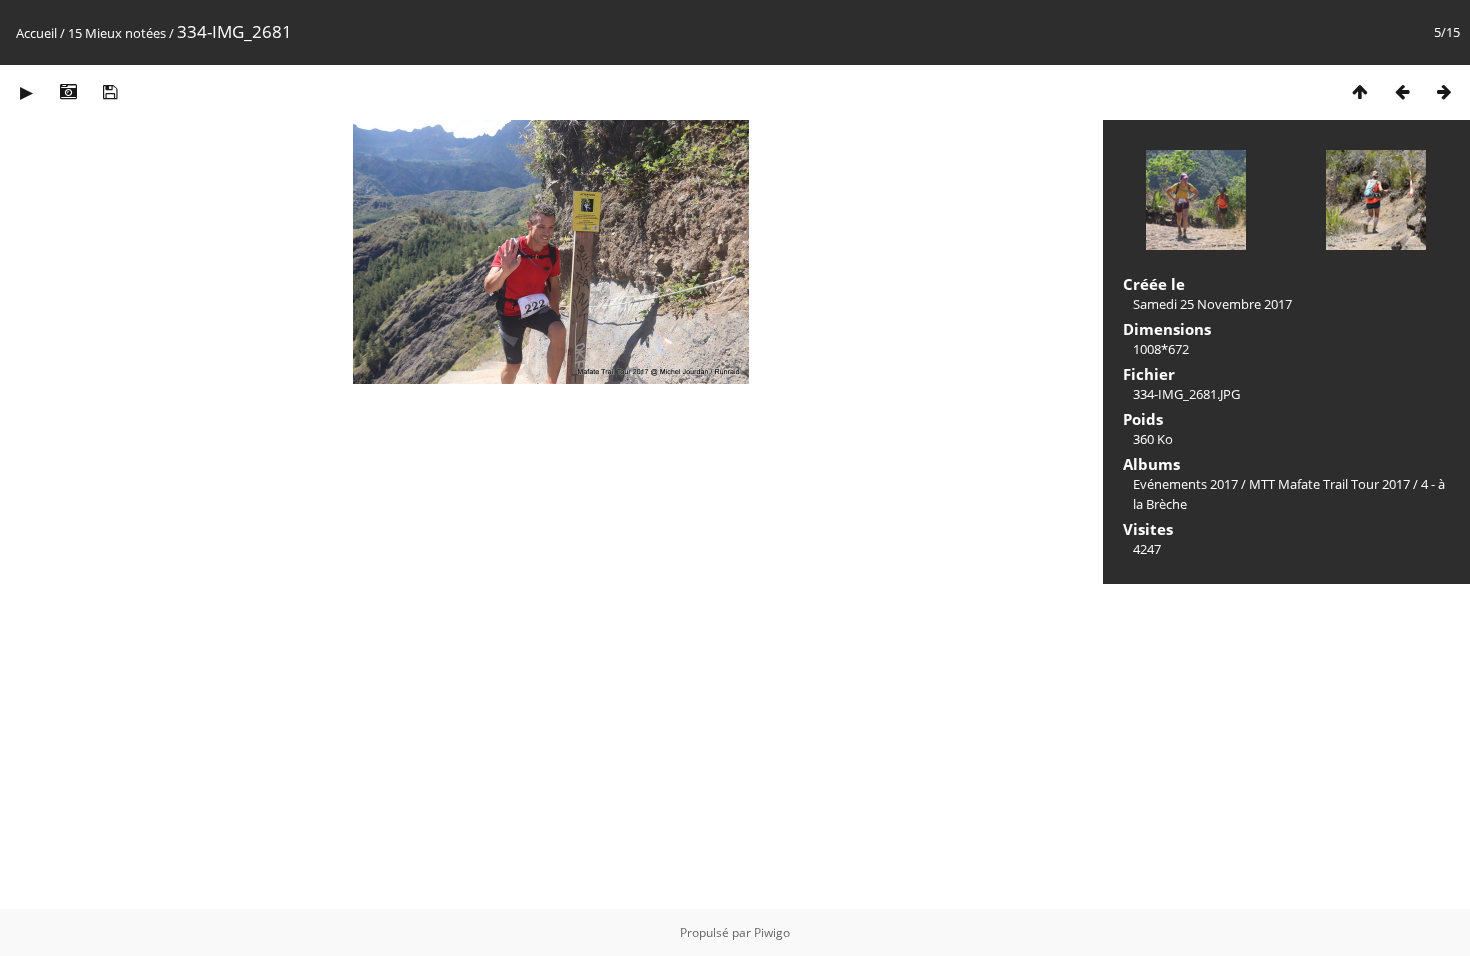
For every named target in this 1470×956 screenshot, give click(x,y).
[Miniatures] (1360, 91)
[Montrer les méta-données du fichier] (68, 91)
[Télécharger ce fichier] (110, 91)
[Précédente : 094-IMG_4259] (1402, 91)
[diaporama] (26, 91)
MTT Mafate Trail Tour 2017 (1329, 484)
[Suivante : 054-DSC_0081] (1444, 91)
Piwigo (772, 932)
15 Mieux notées (117, 33)
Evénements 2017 (1185, 484)
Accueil (36, 33)
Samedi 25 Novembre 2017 (1212, 304)
